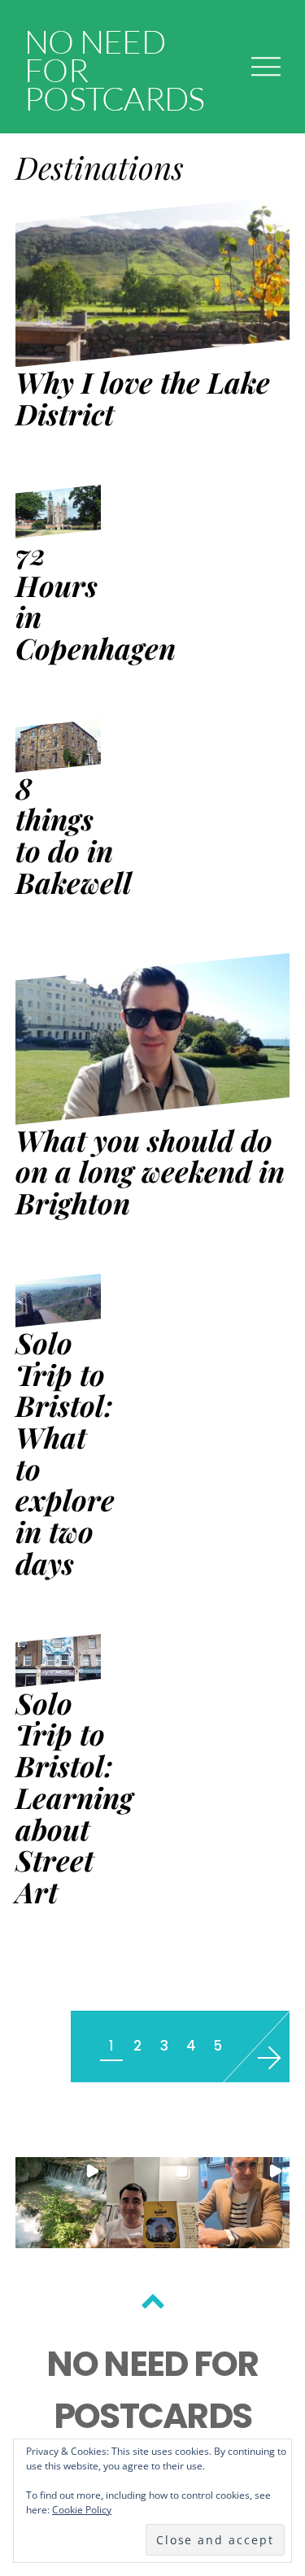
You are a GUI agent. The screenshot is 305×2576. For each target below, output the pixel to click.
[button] (61, 2203)
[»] (261, 2057)
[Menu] (266, 66)
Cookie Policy (82, 2510)
